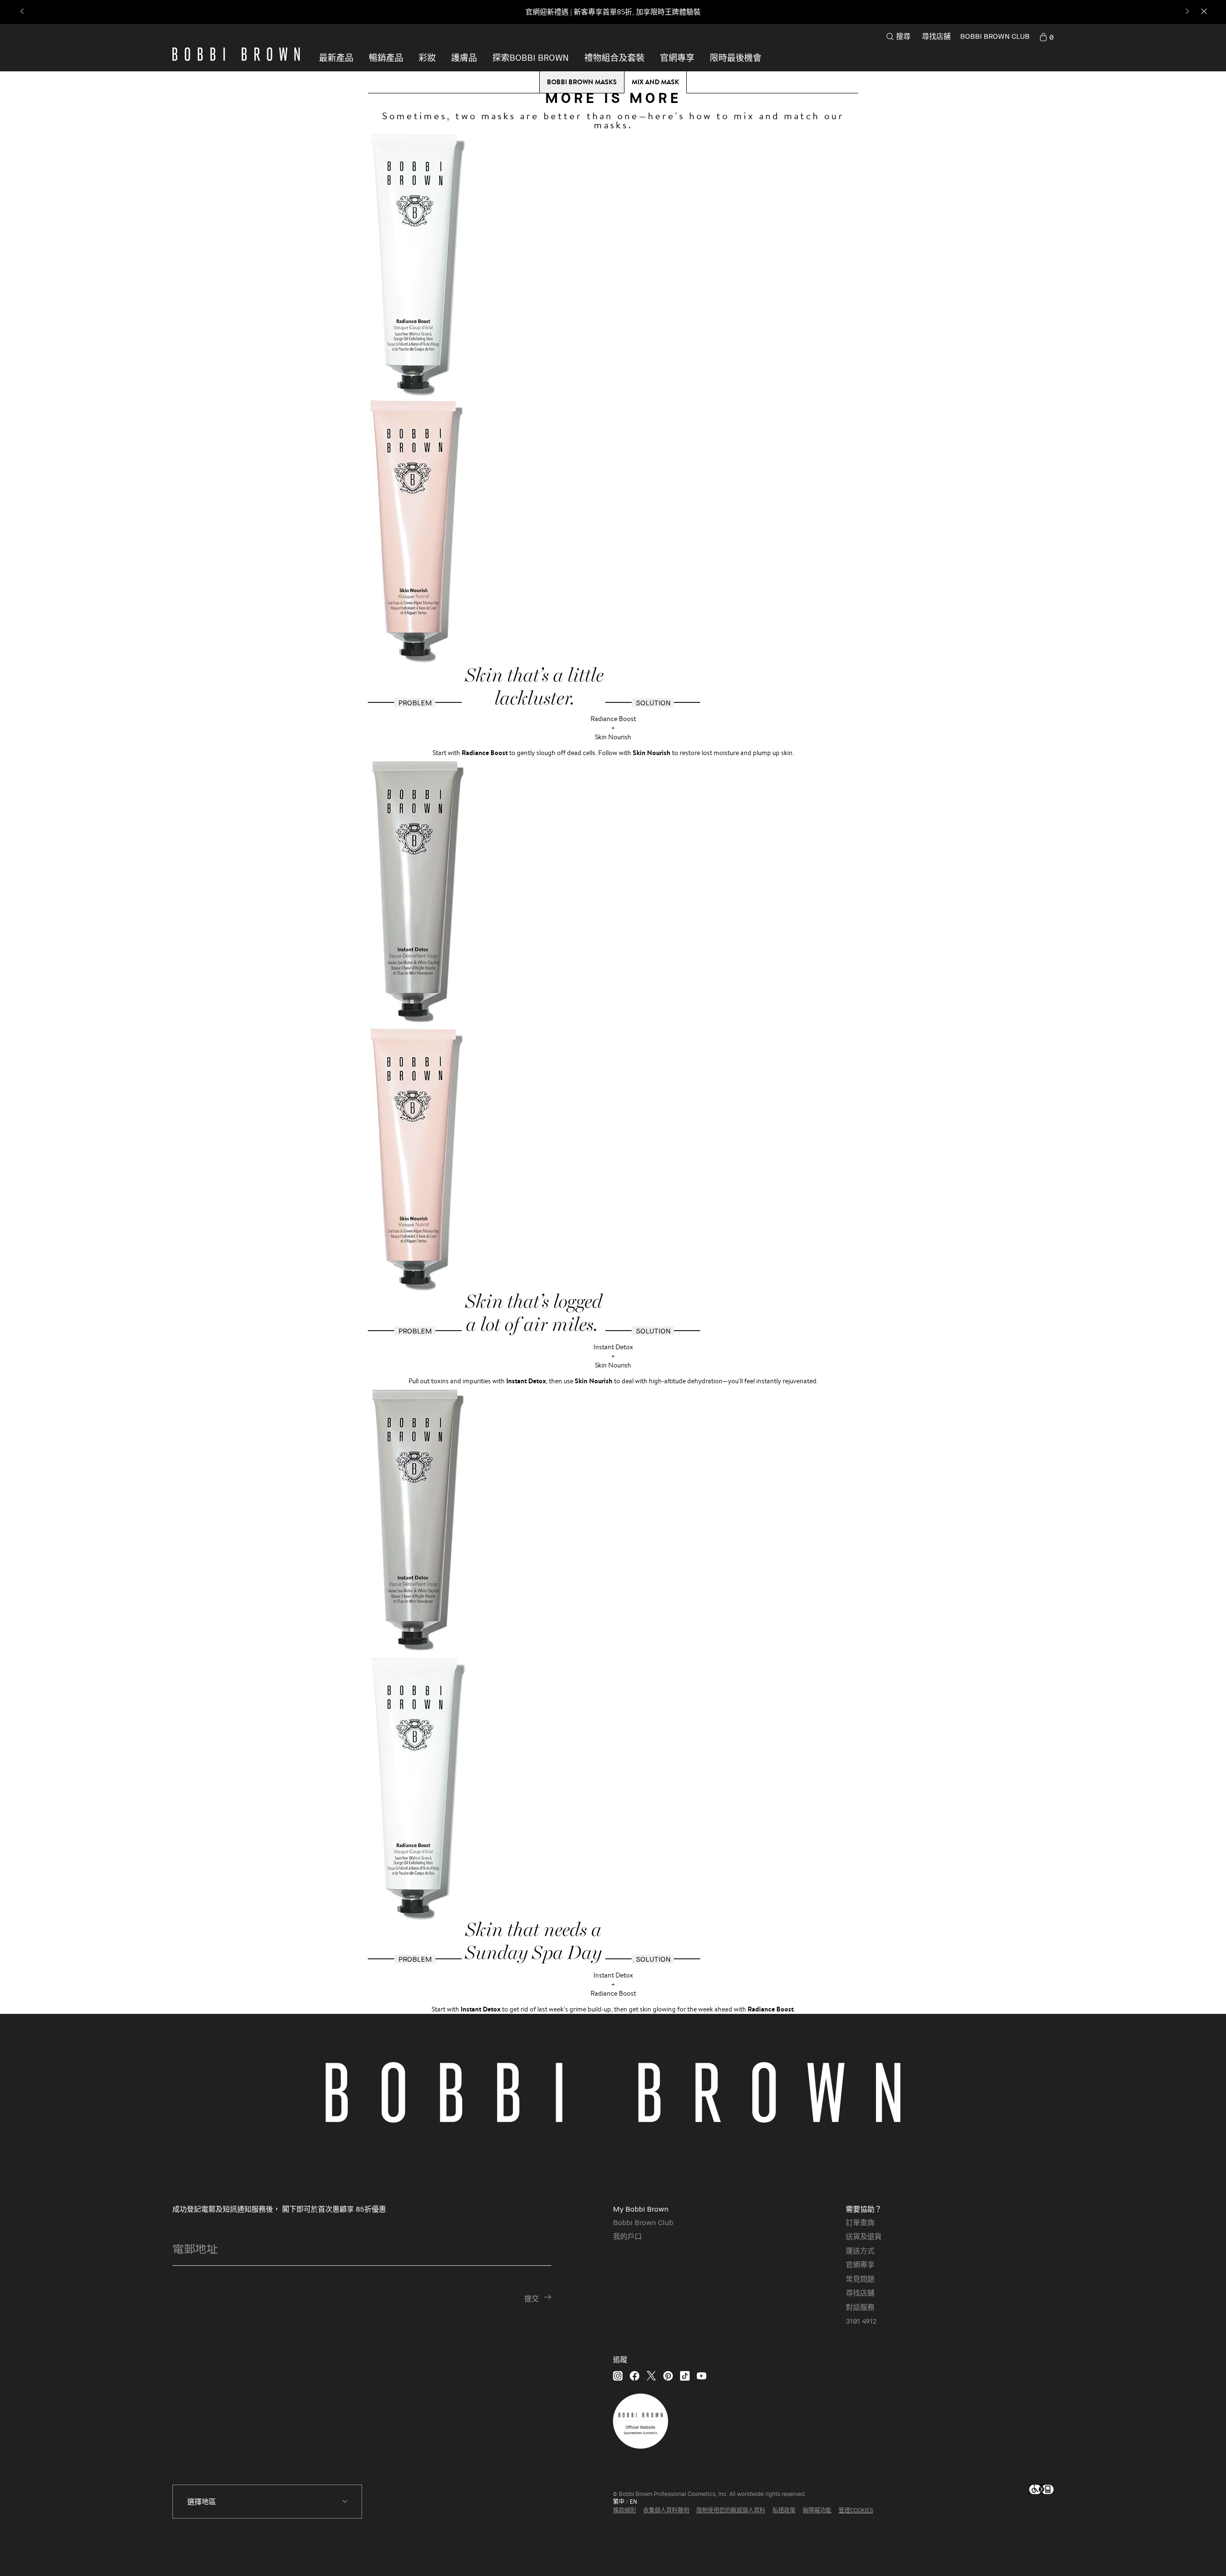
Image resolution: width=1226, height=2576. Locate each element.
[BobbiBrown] (236, 54)
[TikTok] (685, 2376)
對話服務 (860, 2307)
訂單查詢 (860, 2222)
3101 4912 (861, 2321)
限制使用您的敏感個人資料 (731, 2510)
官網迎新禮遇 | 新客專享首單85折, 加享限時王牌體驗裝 (613, 12)
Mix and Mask (655, 82)
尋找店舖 (936, 36)
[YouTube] (702, 2376)
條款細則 (624, 2510)
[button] (531, 57)
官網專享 (860, 2264)
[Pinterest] (668, 2376)
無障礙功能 (817, 2510)
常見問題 (860, 2279)
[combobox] (267, 2502)
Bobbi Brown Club (643, 2222)
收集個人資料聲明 (666, 2510)
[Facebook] (635, 2376)
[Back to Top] (1192, 2552)
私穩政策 (784, 2510)
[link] (1046, 36)
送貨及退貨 (864, 2236)
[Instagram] (618, 2376)
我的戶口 (627, 2236)
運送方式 (860, 2250)
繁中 (619, 2502)
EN (633, 2502)
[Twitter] (651, 2376)
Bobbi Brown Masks (582, 82)
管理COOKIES (856, 2510)
